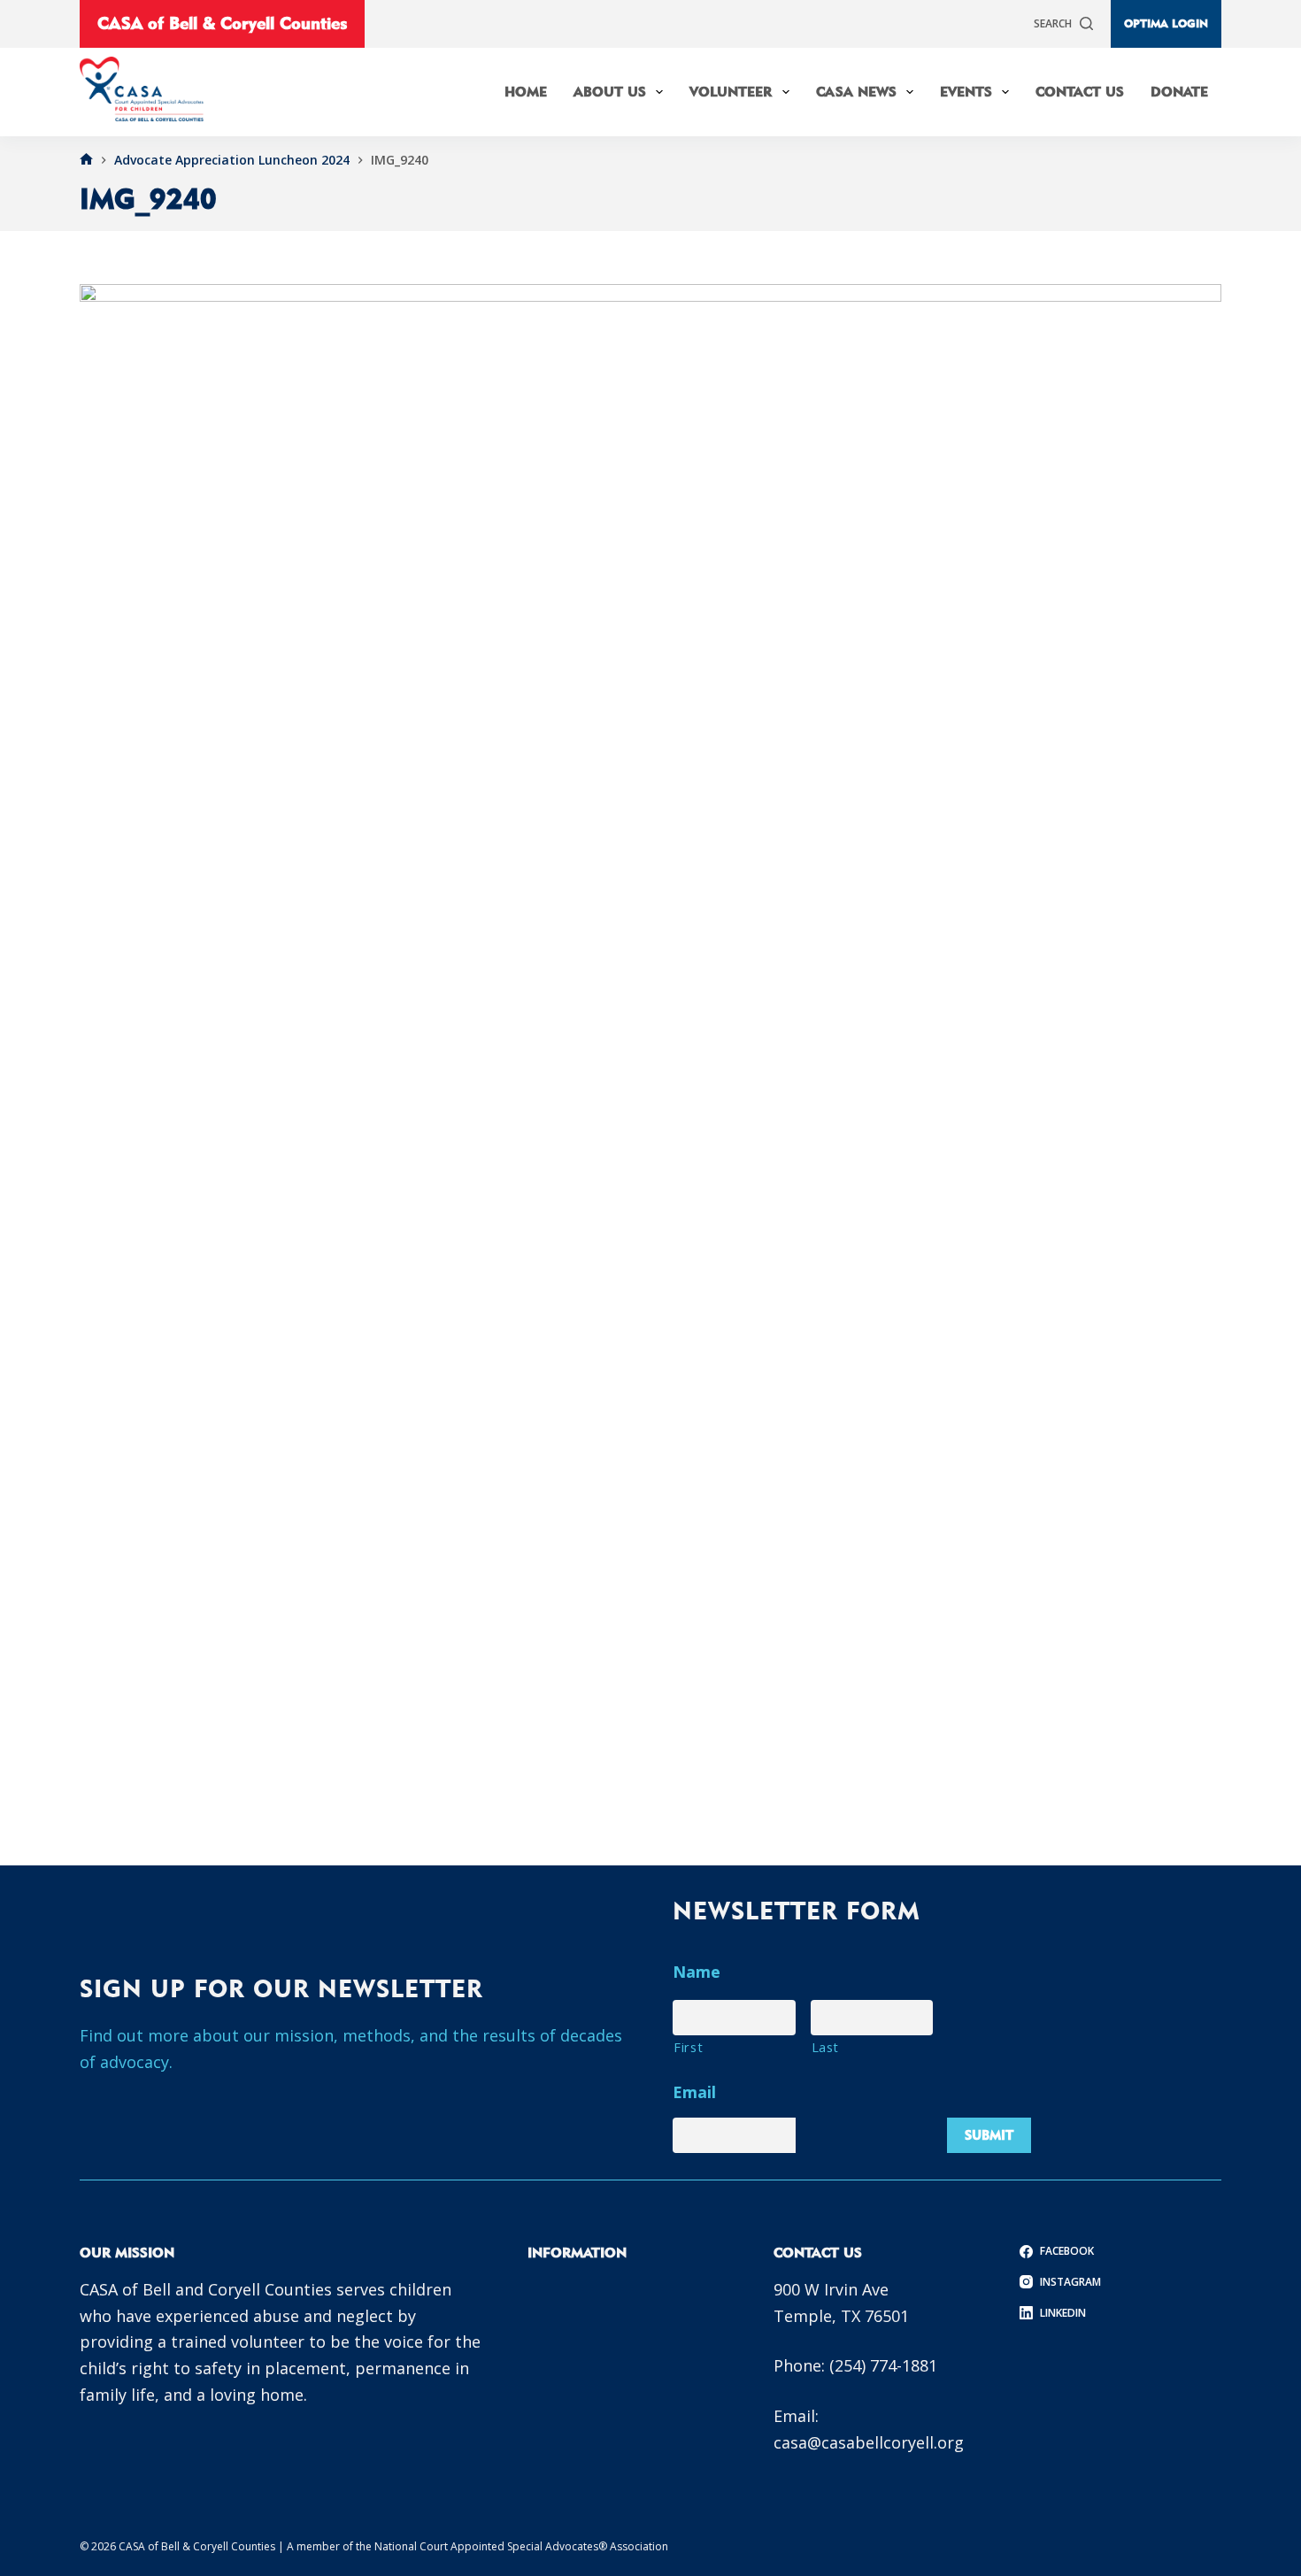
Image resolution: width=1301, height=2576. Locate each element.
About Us (610, 92)
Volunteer (731, 92)
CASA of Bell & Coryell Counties (222, 23)
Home (526, 92)
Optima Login (1166, 23)
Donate (1179, 92)
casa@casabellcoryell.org (869, 2442)
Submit (989, 2135)
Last (826, 2047)
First (688, 2047)
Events (966, 92)
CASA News (856, 92)
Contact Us (1080, 92)
